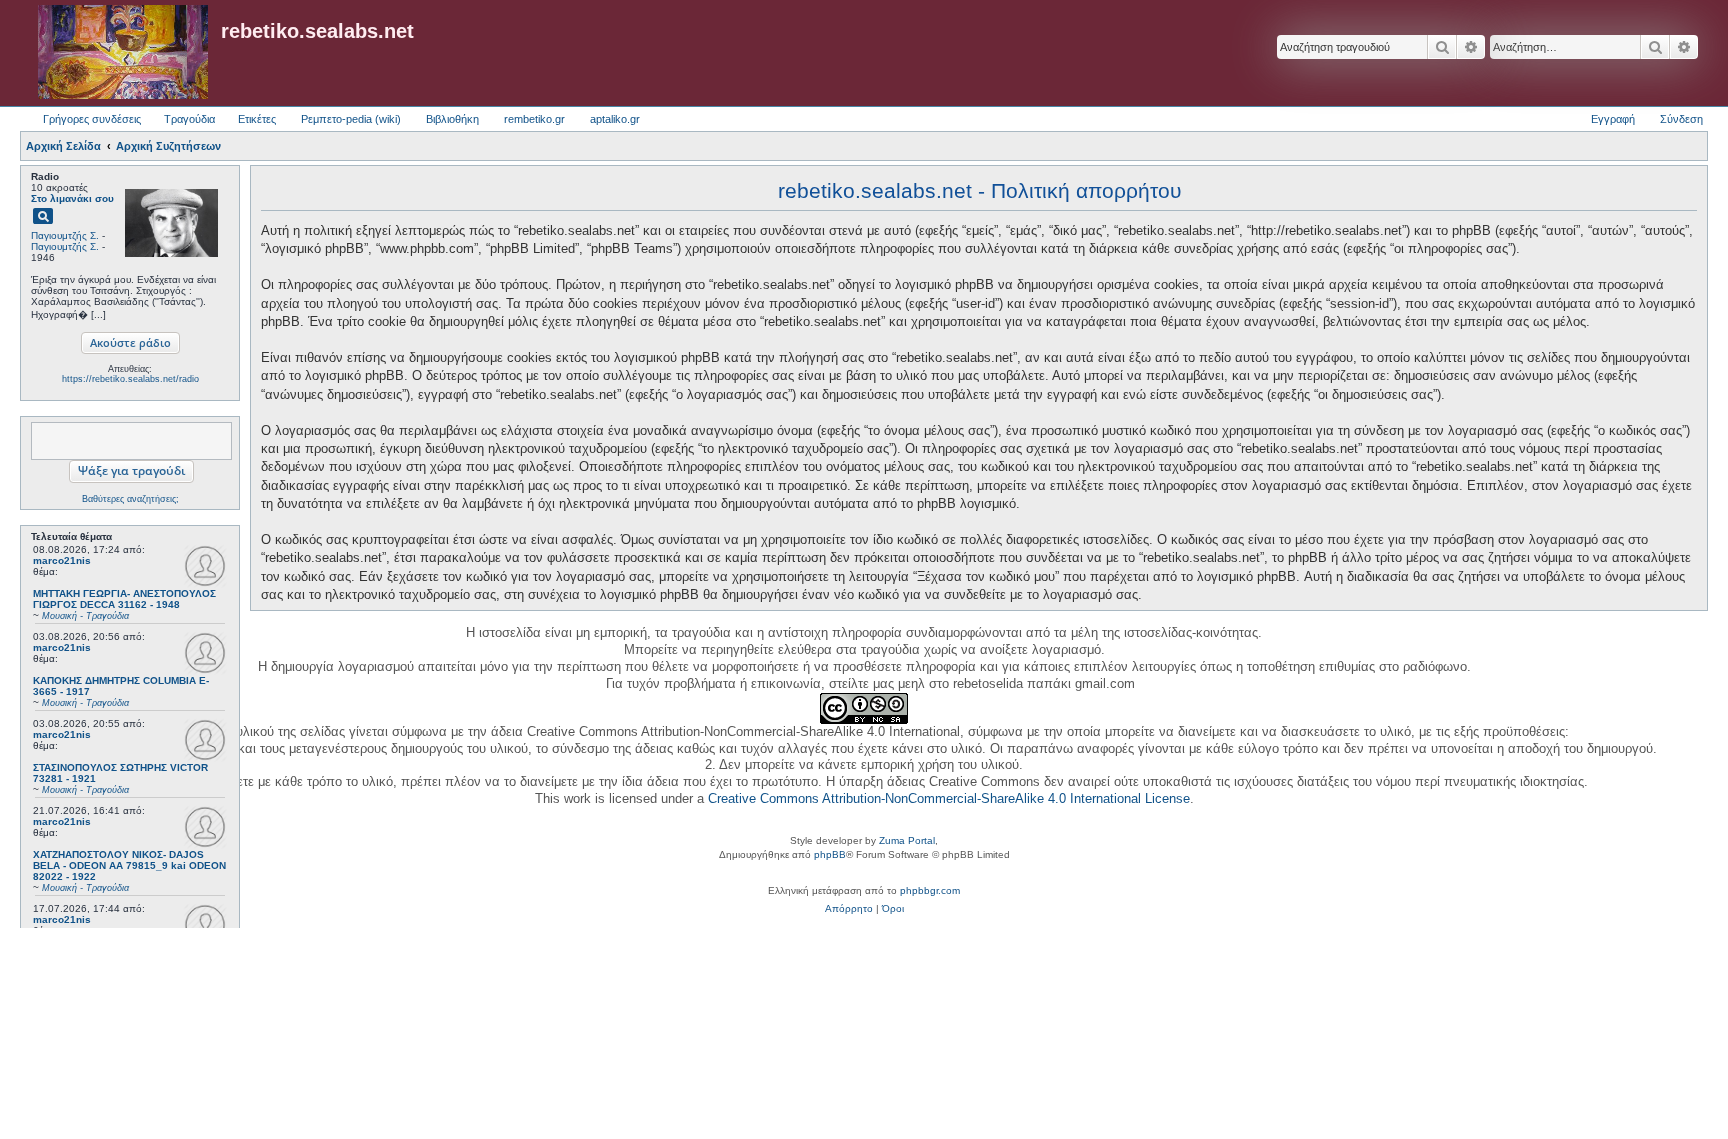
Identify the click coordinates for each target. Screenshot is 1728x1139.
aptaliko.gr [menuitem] (615, 119)
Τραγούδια (189, 119)
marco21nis (62, 560)
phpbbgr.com (930, 890)
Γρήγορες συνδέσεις (92, 119)
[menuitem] (849, 909)
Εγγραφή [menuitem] (1613, 119)
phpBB (830, 854)
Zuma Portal (907, 840)
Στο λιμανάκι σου (72, 198)
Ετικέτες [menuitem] (257, 119)
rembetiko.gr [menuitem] (534, 119)
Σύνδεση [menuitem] (1681, 119)
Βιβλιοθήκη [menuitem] (452, 119)
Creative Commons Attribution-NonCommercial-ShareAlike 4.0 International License (949, 798)
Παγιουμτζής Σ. (65, 235)
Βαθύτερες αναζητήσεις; (130, 499)
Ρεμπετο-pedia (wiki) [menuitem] (351, 119)
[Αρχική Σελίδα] (123, 53)
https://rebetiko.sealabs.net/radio (130, 379)
